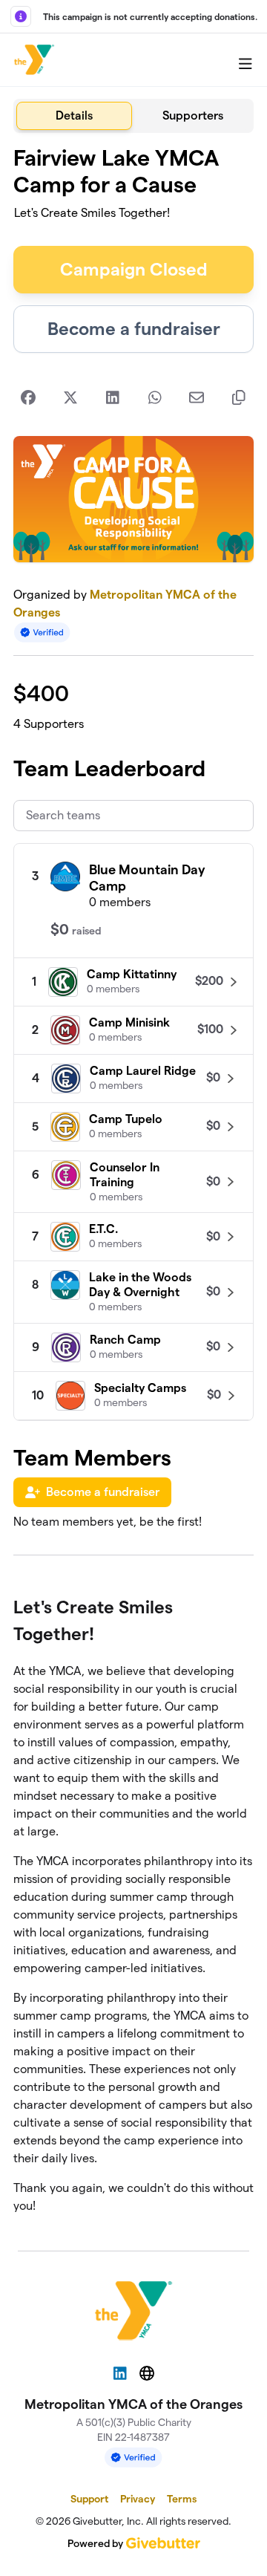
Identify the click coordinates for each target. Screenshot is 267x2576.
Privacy (138, 2499)
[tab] (74, 116)
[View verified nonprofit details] (42, 632)
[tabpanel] (133, 1186)
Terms (182, 2499)
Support (89, 2499)
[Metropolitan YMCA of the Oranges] (34, 60)
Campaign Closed (134, 269)
